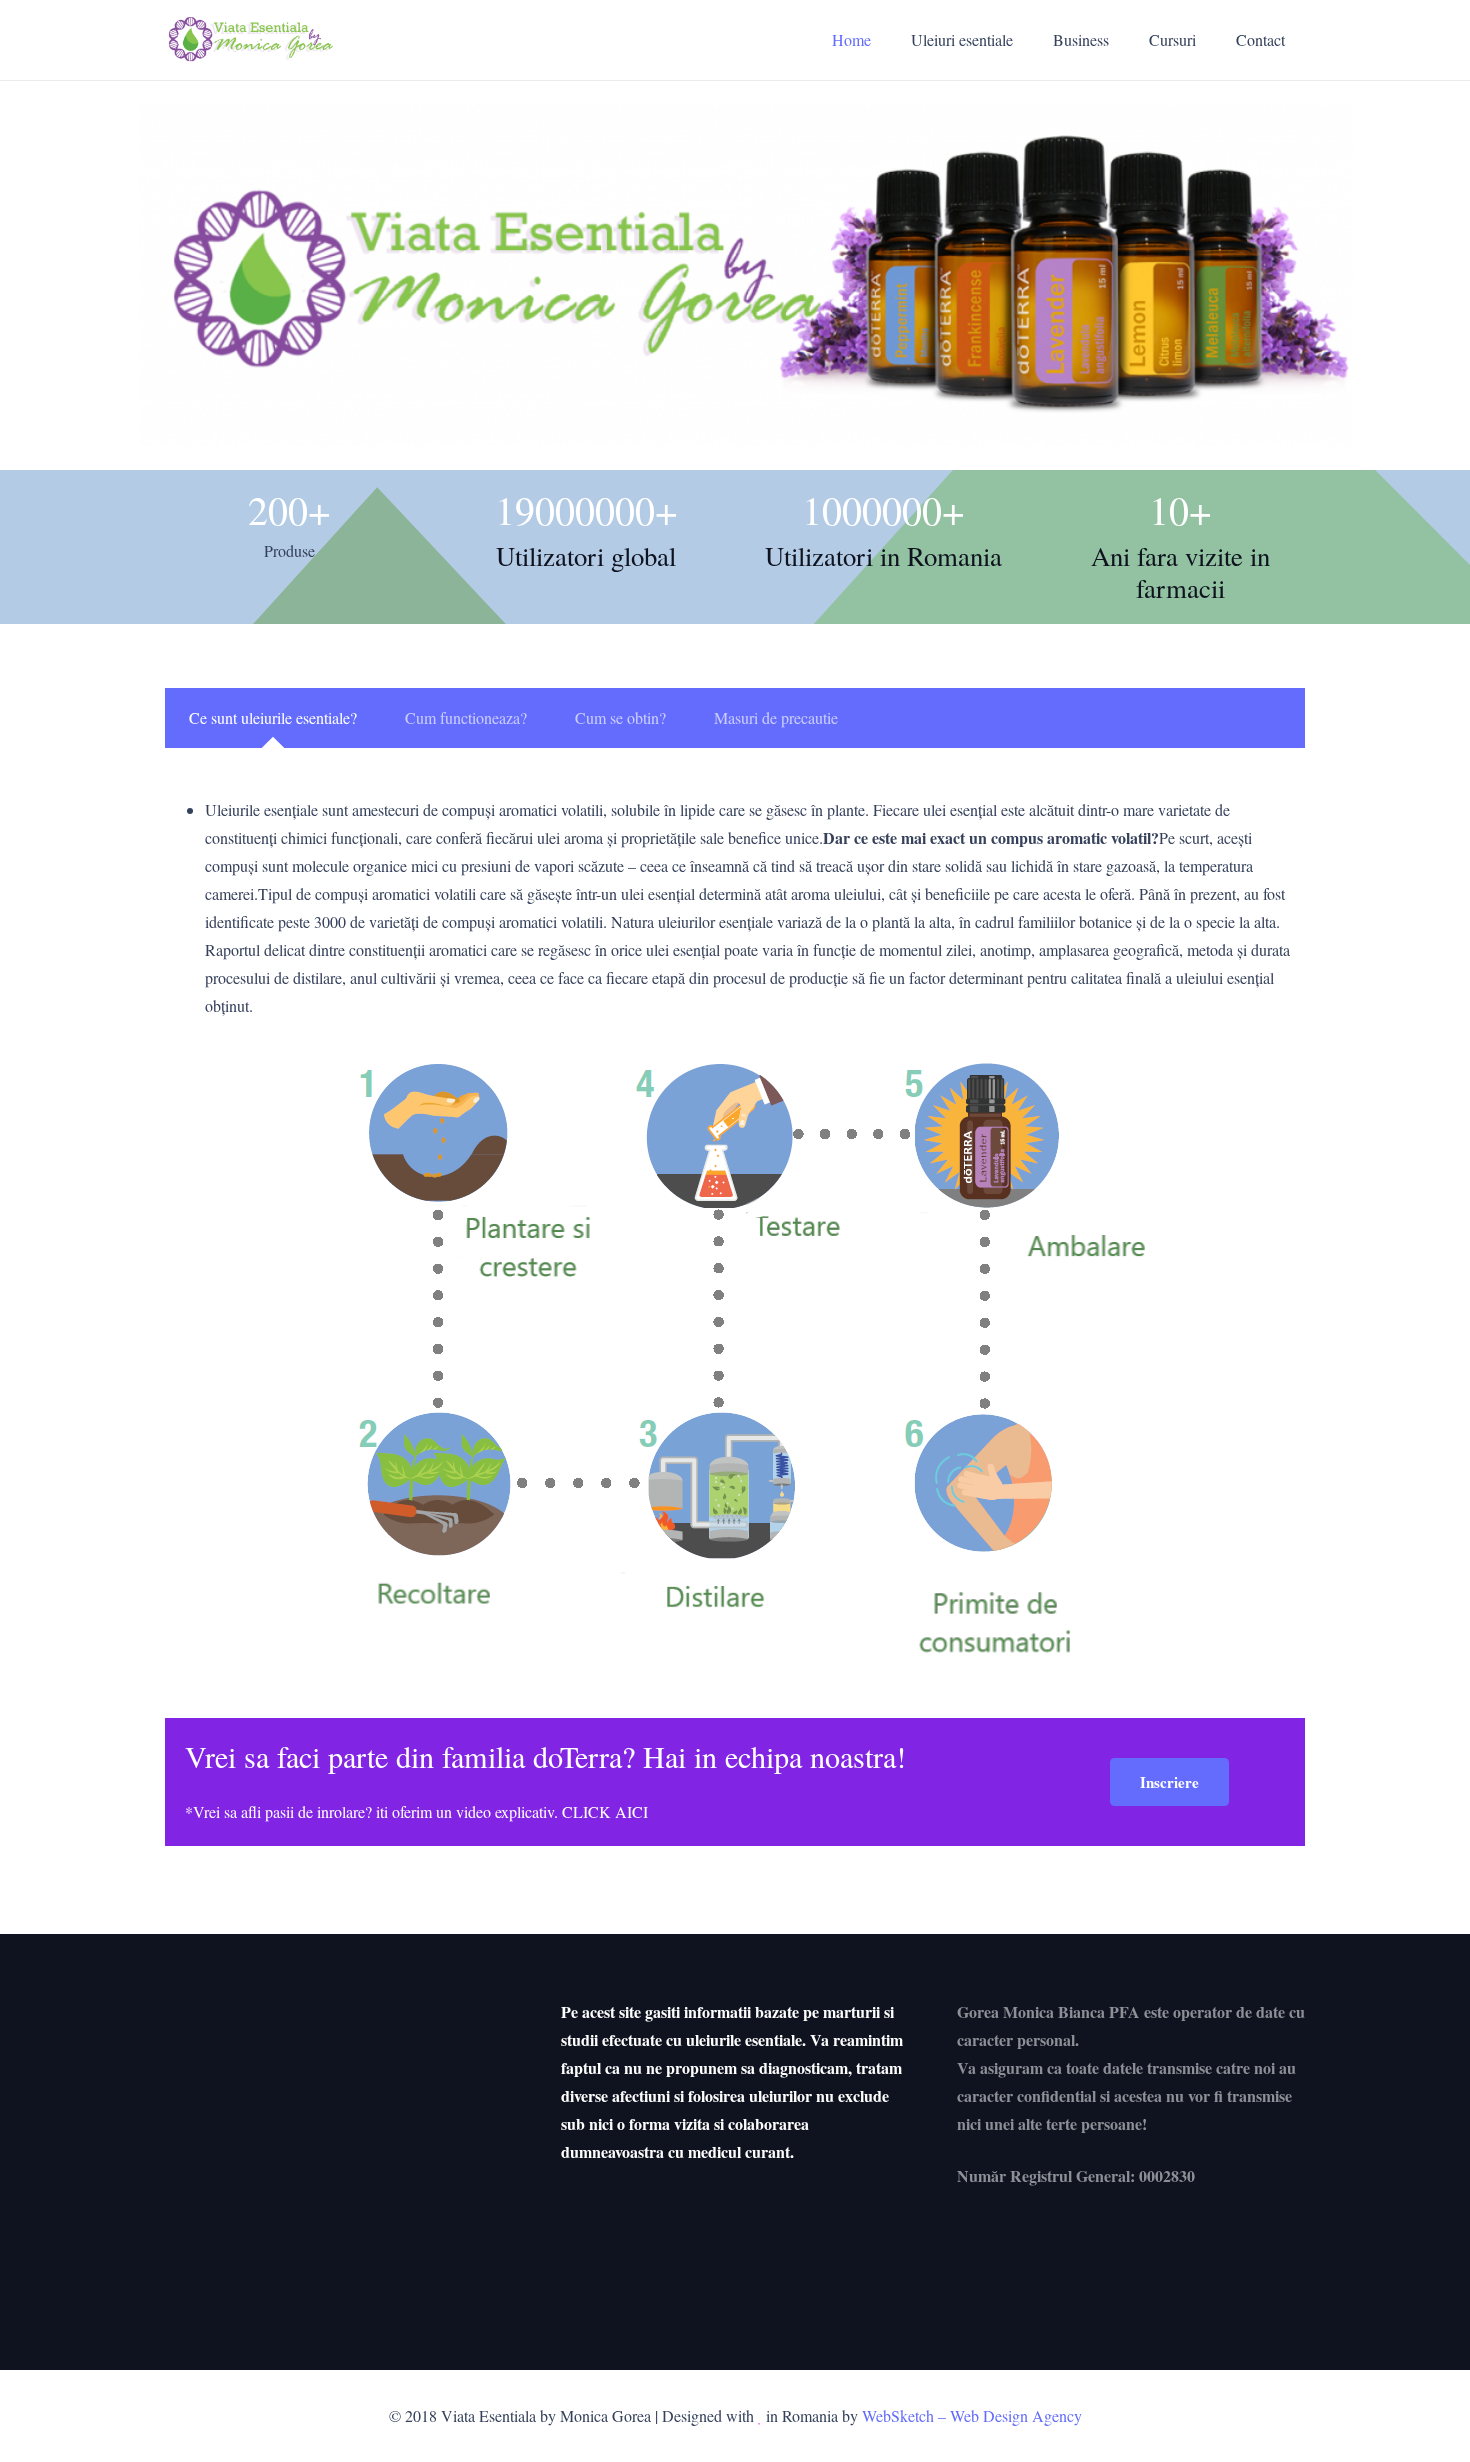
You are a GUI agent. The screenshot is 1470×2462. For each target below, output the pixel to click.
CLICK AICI (605, 1811)
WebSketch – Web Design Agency (972, 2415)
